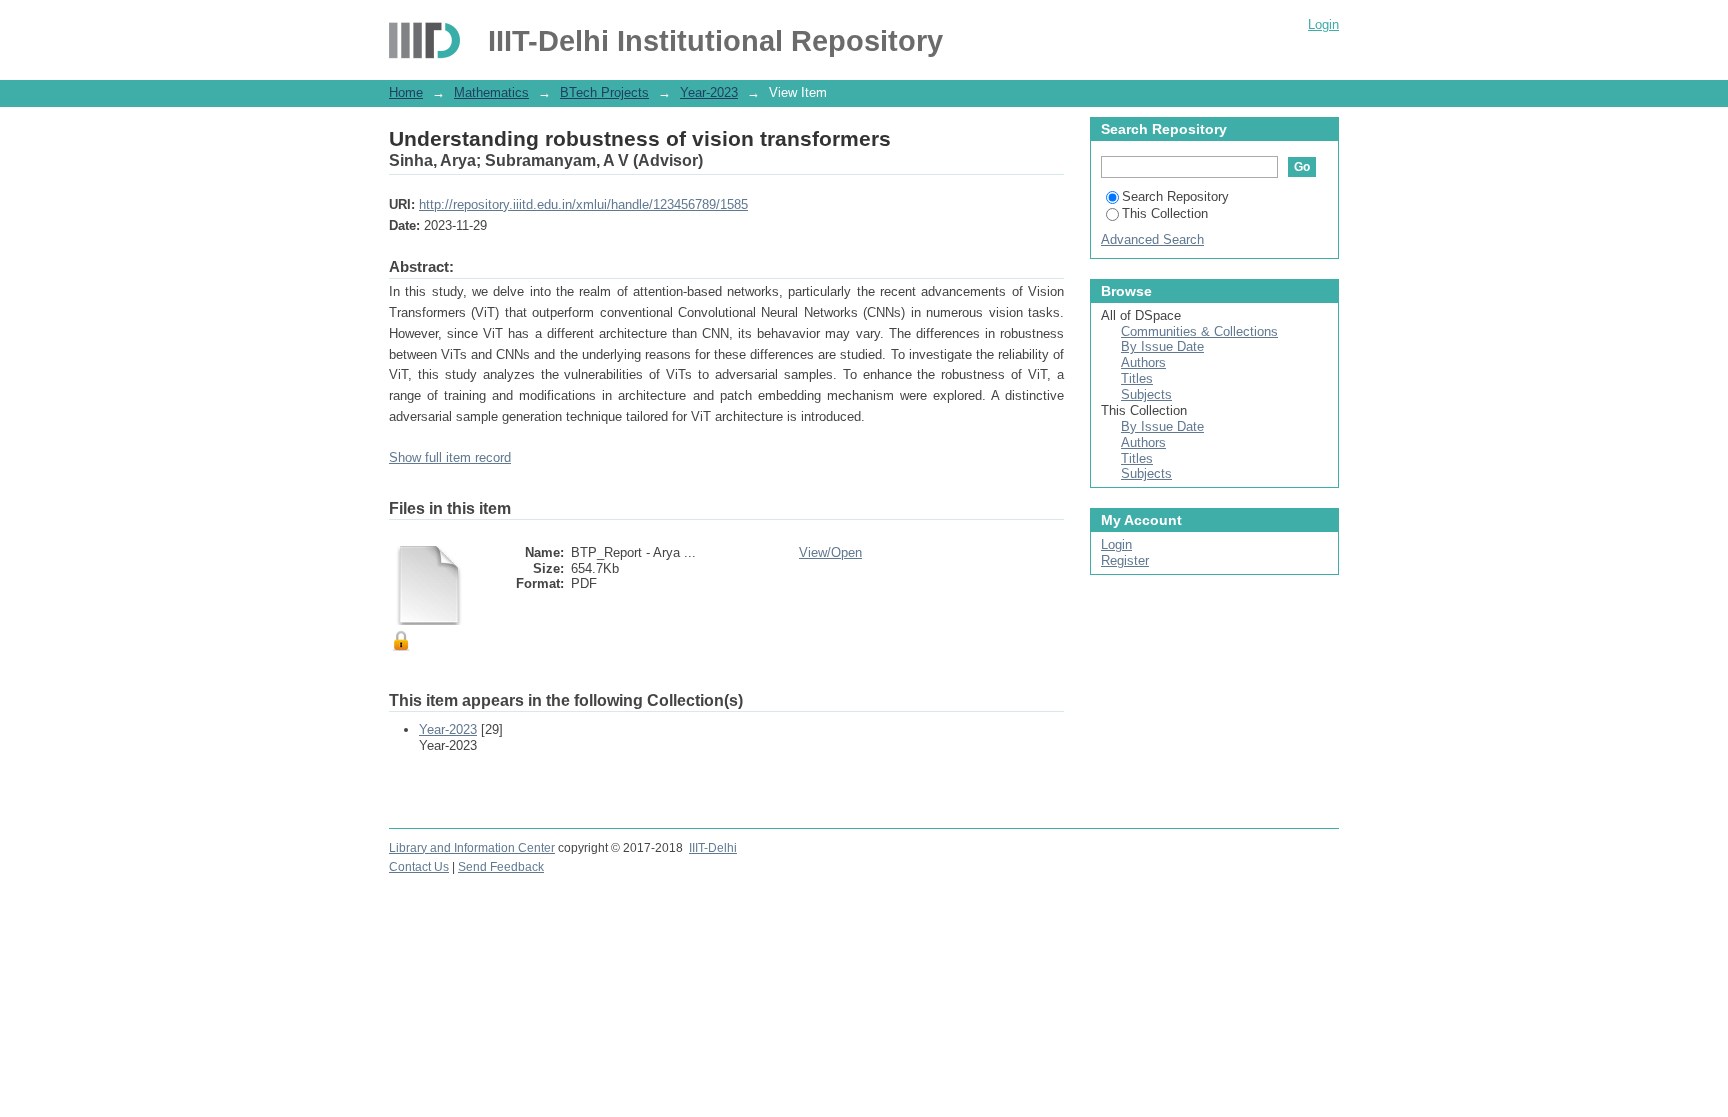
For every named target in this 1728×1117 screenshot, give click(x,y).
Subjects (1146, 394)
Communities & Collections (1199, 331)
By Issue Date (1162, 346)
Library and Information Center (472, 848)
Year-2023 (709, 92)
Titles (1137, 378)
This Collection (1165, 213)
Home (406, 92)
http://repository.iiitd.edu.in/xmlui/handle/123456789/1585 (583, 204)
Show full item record (450, 457)
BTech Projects (604, 92)
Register (1125, 560)
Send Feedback (501, 867)
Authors (1143, 362)
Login (1323, 24)
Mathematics (491, 92)
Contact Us (419, 867)
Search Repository (1175, 196)
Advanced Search (1152, 239)
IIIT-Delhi (713, 848)
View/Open (830, 552)
